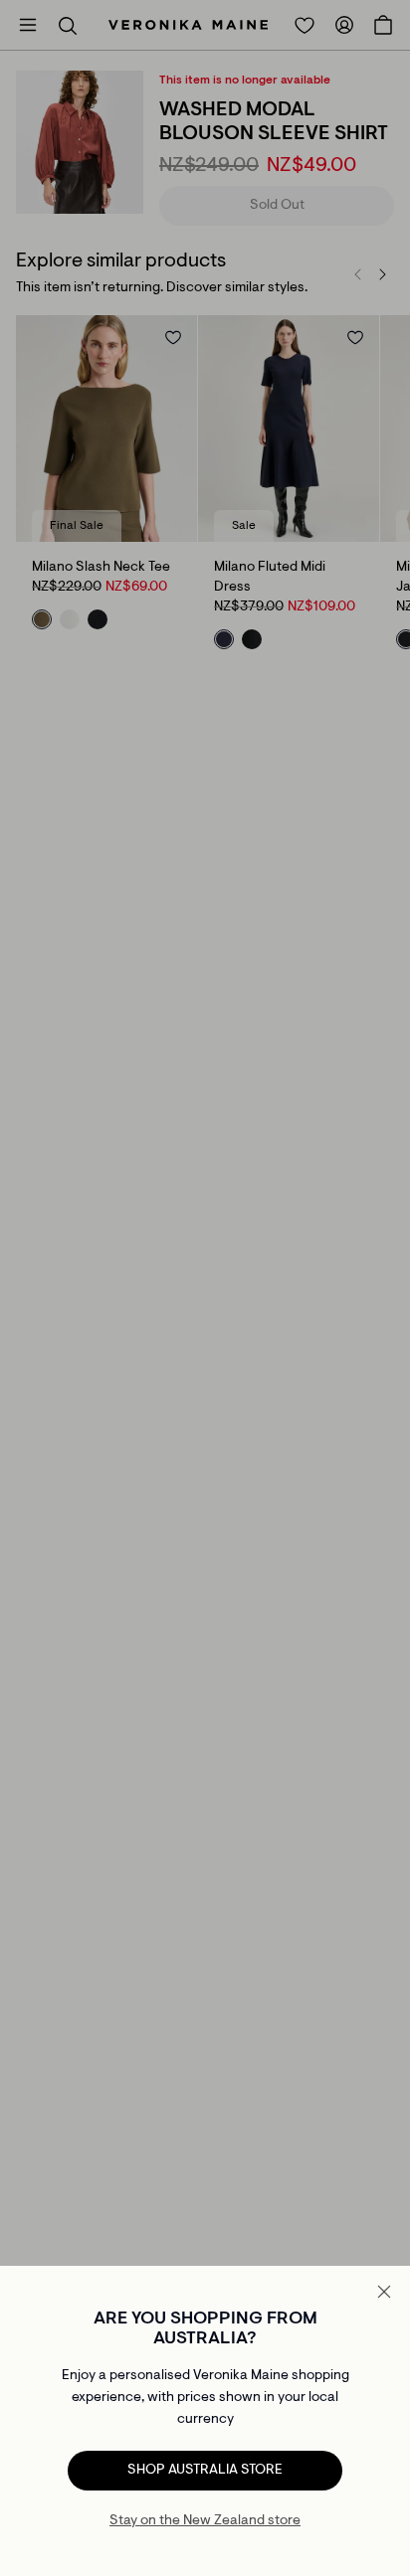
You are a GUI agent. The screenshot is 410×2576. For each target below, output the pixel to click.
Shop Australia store (205, 2471)
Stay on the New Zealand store (205, 2521)
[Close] (384, 2292)
